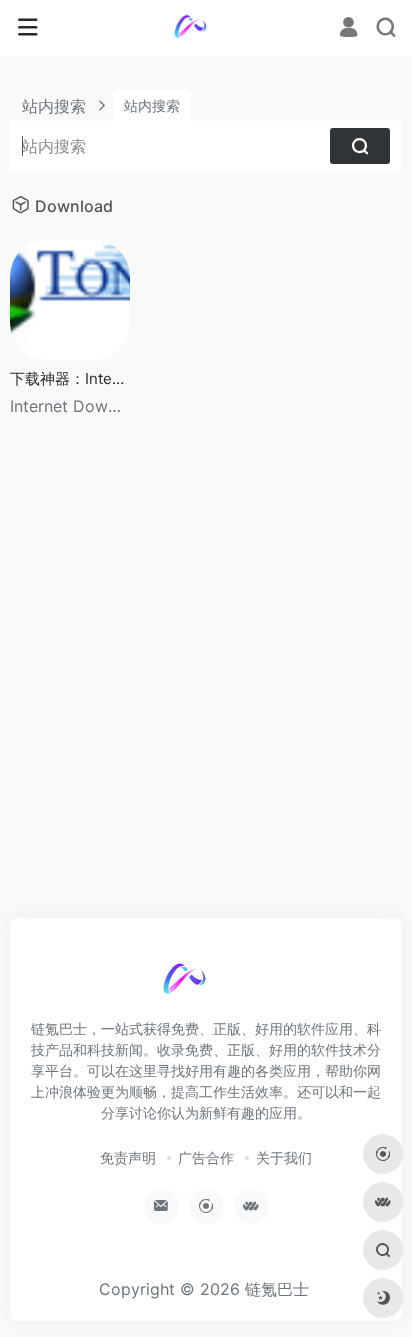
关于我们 (284, 1157)
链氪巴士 (277, 1289)
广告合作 (206, 1157)
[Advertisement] (206, 688)
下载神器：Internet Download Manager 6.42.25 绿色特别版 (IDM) (70, 378)
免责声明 (128, 1157)
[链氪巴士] (206, 28)
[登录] (348, 28)
